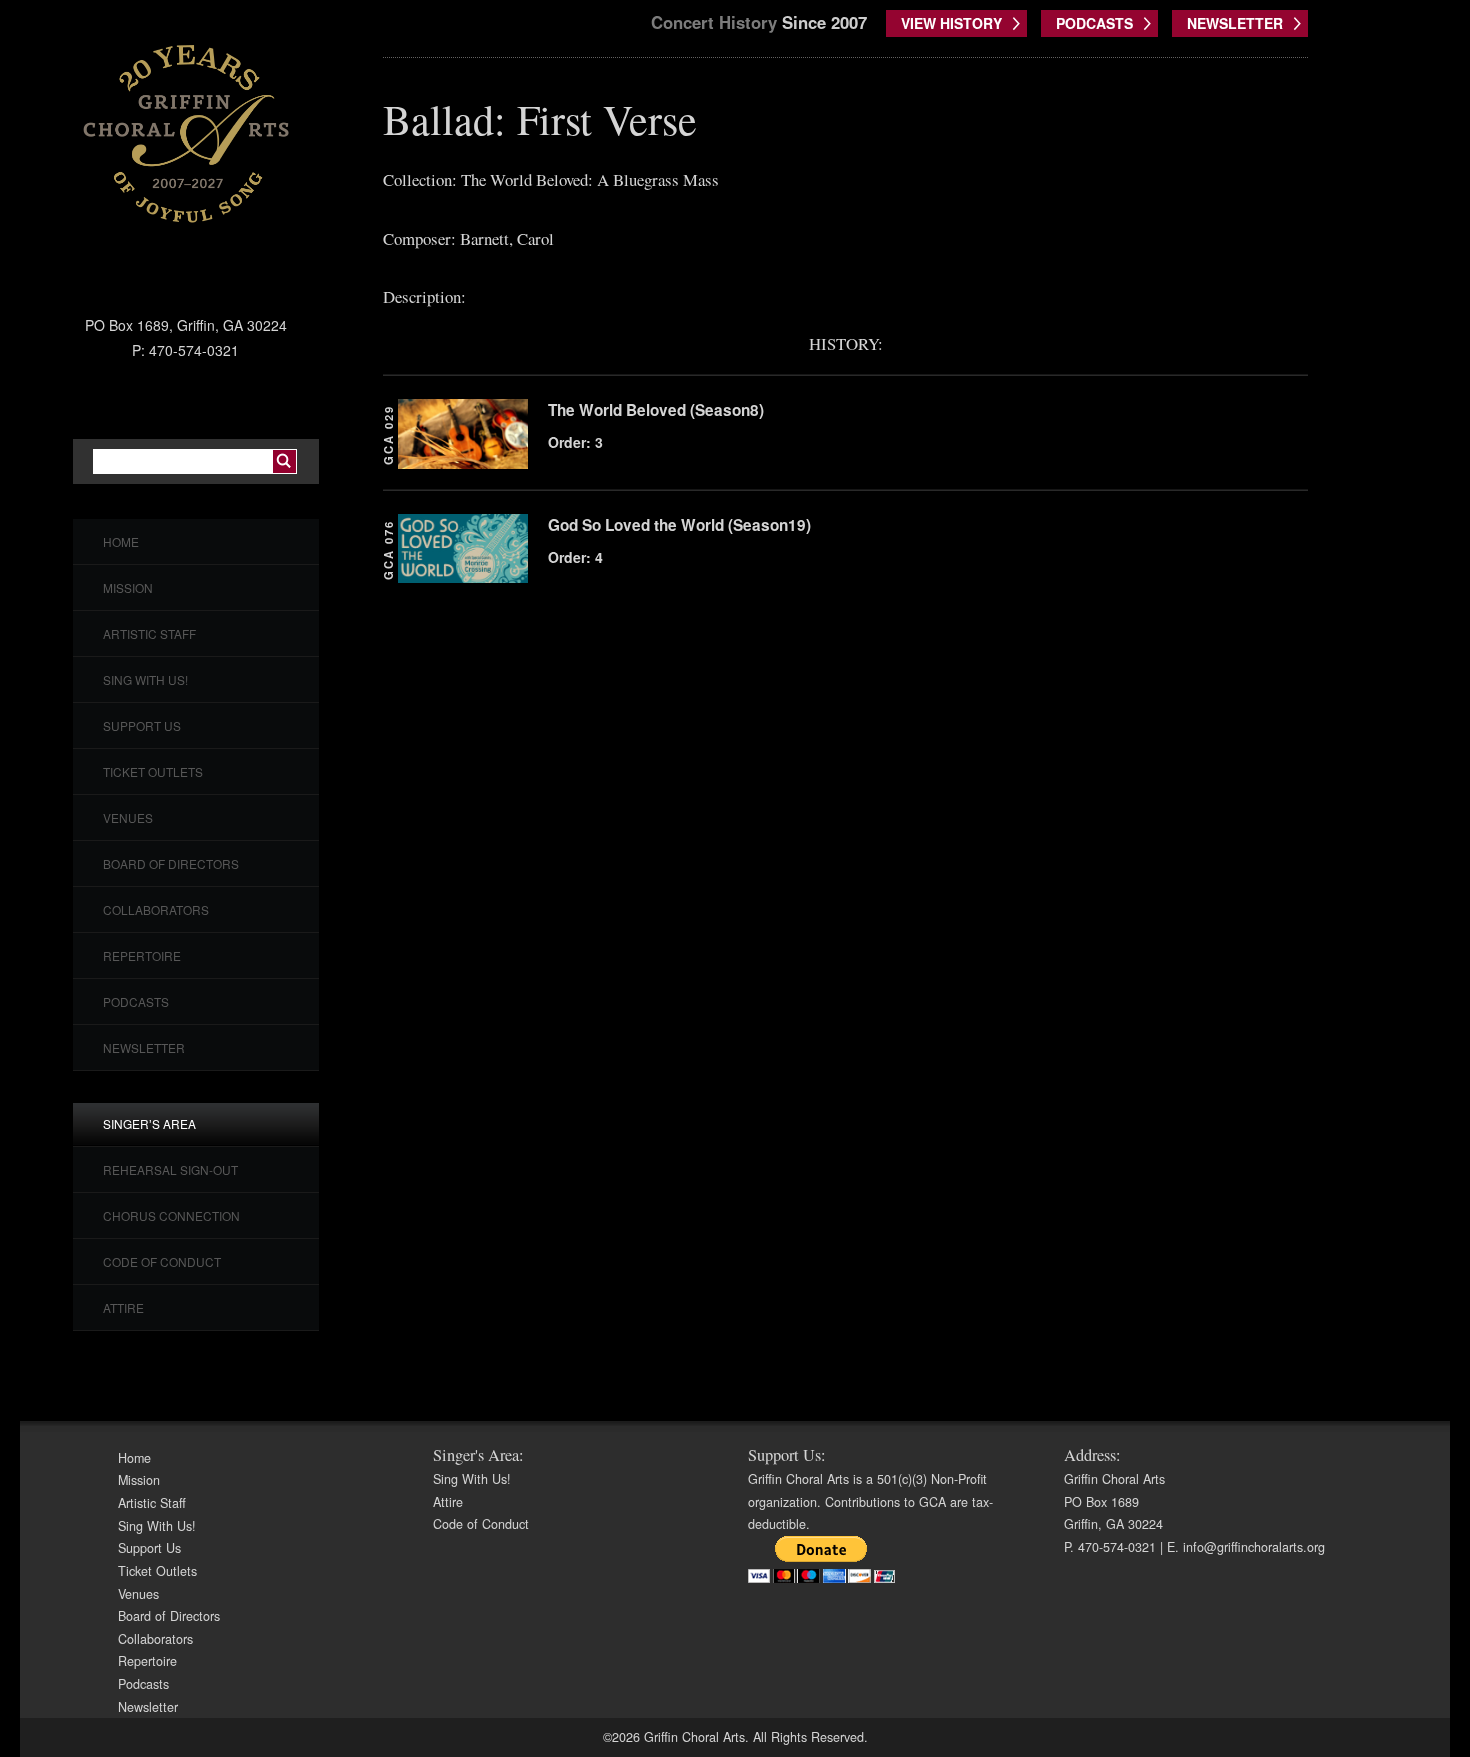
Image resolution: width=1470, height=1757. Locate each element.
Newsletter (144, 1047)
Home (121, 541)
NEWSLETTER (1235, 23)
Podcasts (136, 1001)
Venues (128, 817)
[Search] (284, 461)
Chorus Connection (171, 1215)
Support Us (142, 725)
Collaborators (156, 909)
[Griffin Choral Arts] (186, 133)
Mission (128, 587)
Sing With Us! (145, 679)
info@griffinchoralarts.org (1254, 1547)
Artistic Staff (149, 633)
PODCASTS (1094, 23)
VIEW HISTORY (951, 23)
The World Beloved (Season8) (656, 410)
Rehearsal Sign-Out (170, 1169)
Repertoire (142, 955)
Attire (123, 1307)
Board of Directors (171, 863)
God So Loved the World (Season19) (679, 525)
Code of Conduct (162, 1261)
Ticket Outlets (153, 771)
